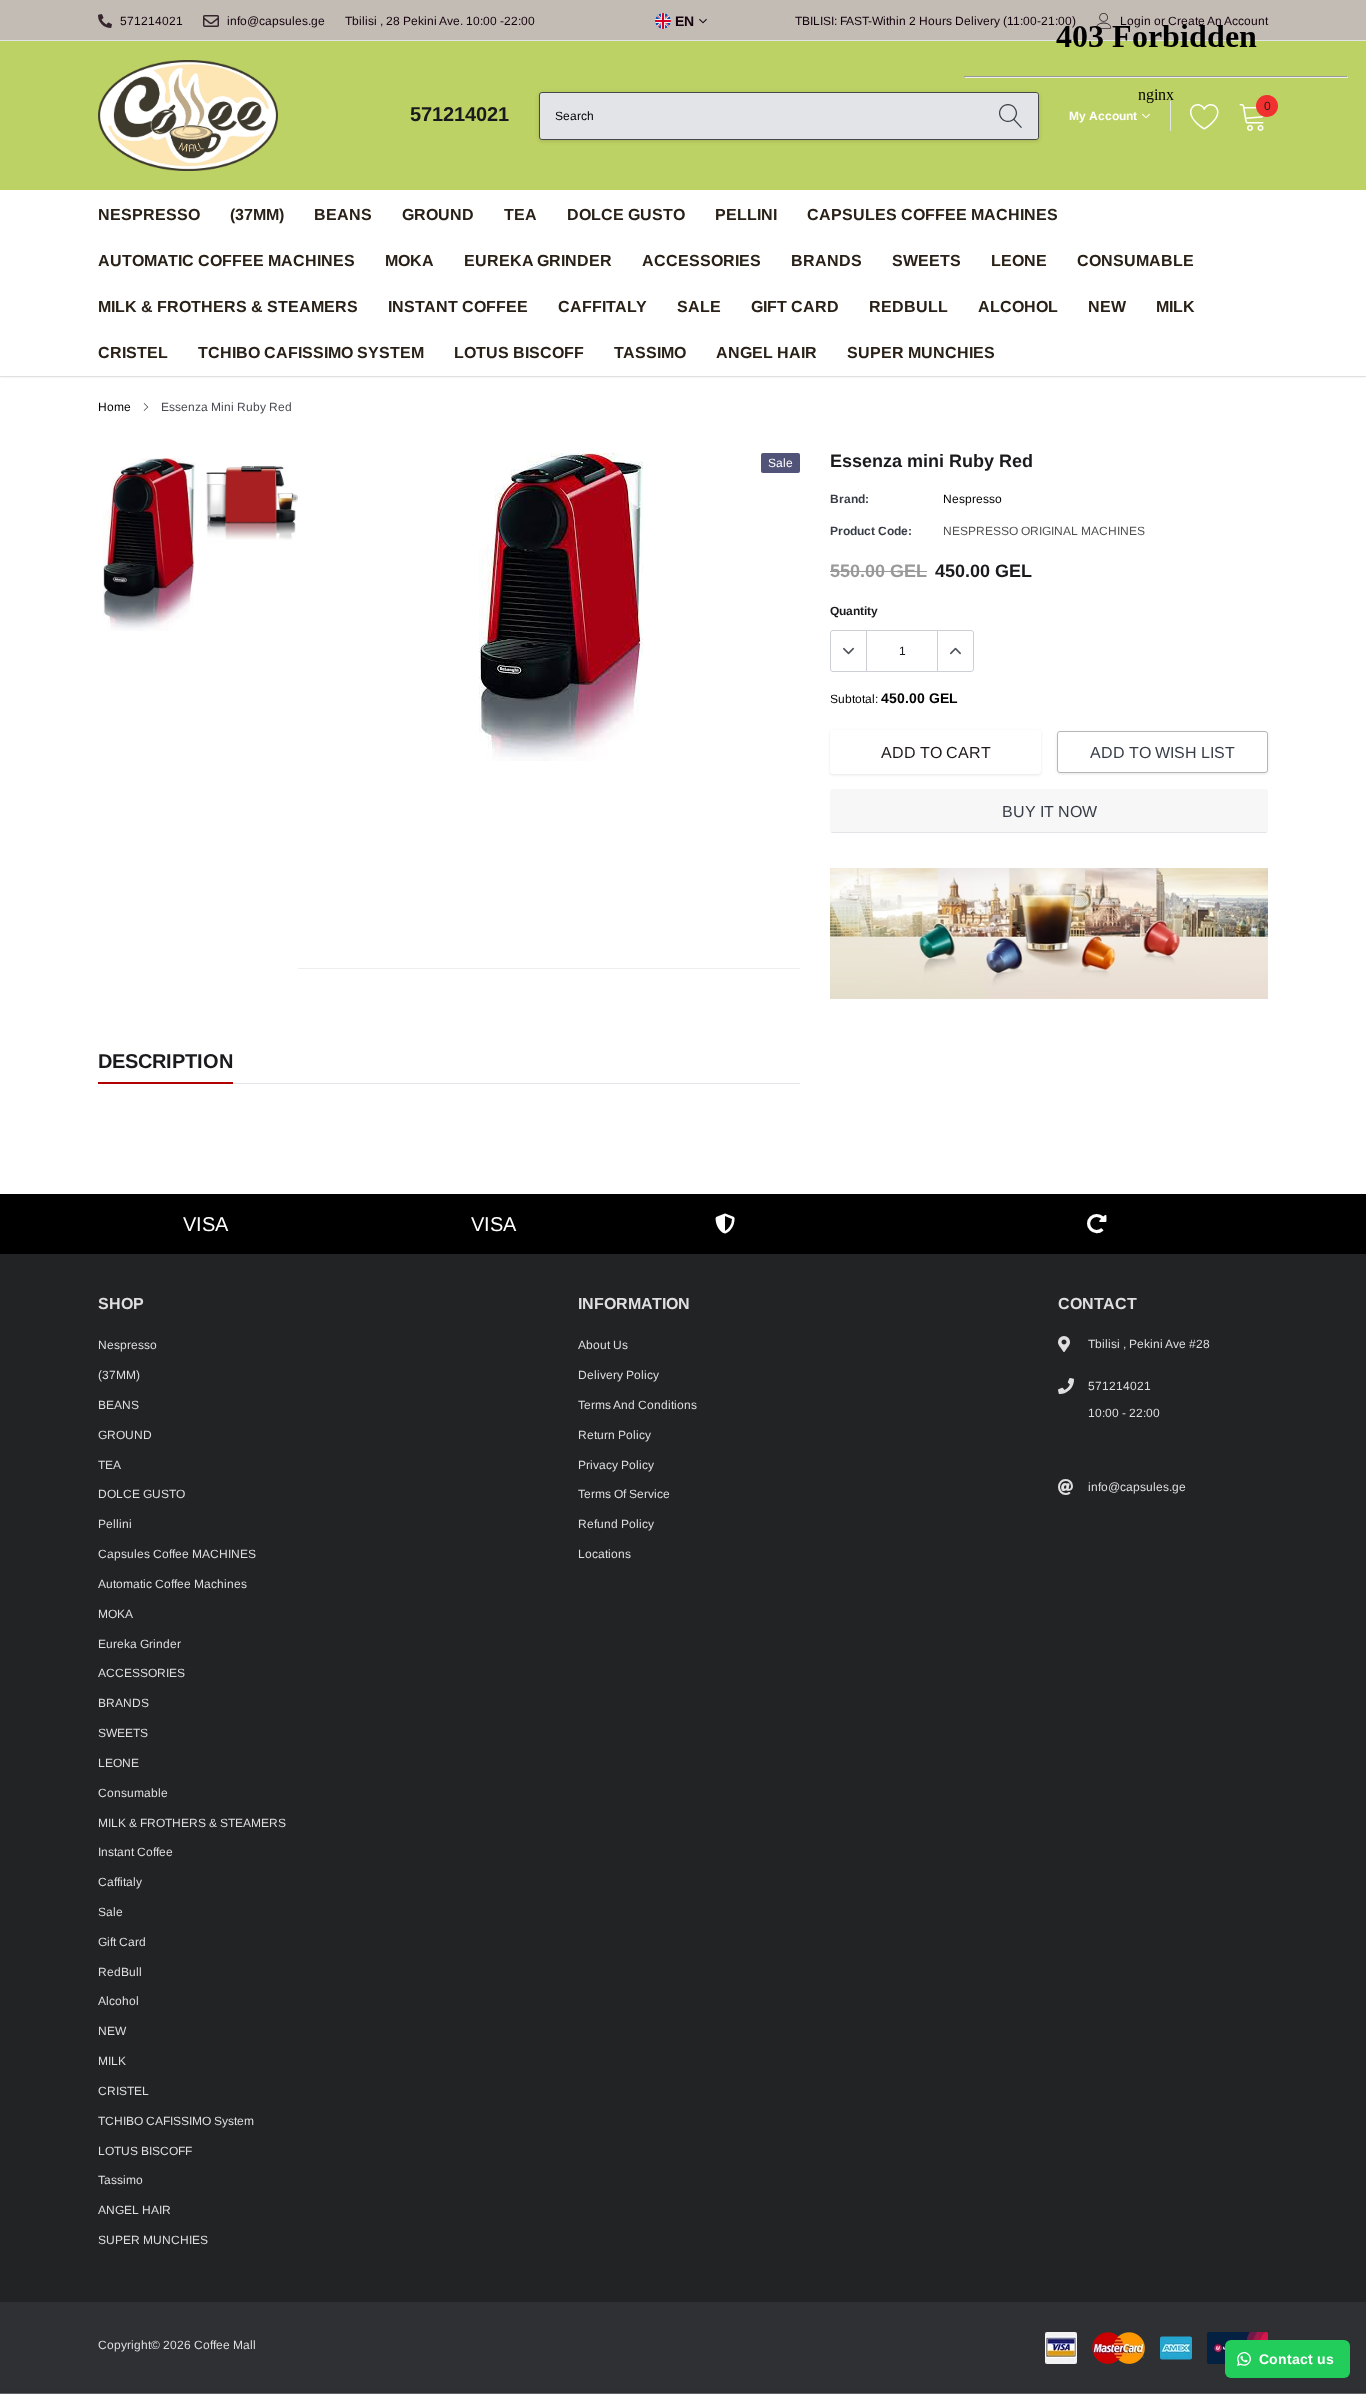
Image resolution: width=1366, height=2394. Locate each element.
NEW (112, 2031)
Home (114, 407)
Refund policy (616, 1524)
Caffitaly (602, 306)
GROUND (438, 214)
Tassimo (650, 352)
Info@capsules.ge (276, 21)
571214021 (151, 21)
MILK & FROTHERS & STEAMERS (228, 306)
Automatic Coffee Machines (226, 260)
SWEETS (926, 260)
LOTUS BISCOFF (519, 352)
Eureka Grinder (538, 260)
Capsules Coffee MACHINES (932, 214)
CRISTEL (133, 352)
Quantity (854, 611)
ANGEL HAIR (766, 352)
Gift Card (795, 306)
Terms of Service (624, 1494)
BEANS (343, 214)
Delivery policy (618, 1375)
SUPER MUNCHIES (921, 352)
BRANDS (826, 260)
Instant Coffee (458, 306)
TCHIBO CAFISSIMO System (311, 352)
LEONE (118, 1763)
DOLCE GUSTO (626, 214)
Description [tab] (165, 1061)
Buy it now (1049, 811)
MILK (112, 2061)
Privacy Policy (616, 1465)
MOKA (409, 260)
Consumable (133, 1793)
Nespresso (149, 214)
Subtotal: (854, 699)
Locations (604, 1554)
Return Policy (614, 1435)
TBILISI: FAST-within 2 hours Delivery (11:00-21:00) (935, 21)
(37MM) (257, 214)
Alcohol (118, 2001)
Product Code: (871, 531)
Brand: (849, 499)
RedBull (908, 306)
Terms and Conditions (637, 1405)
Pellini (746, 214)
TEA (520, 214)
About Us (603, 1345)
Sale (699, 306)
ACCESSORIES (701, 260)
